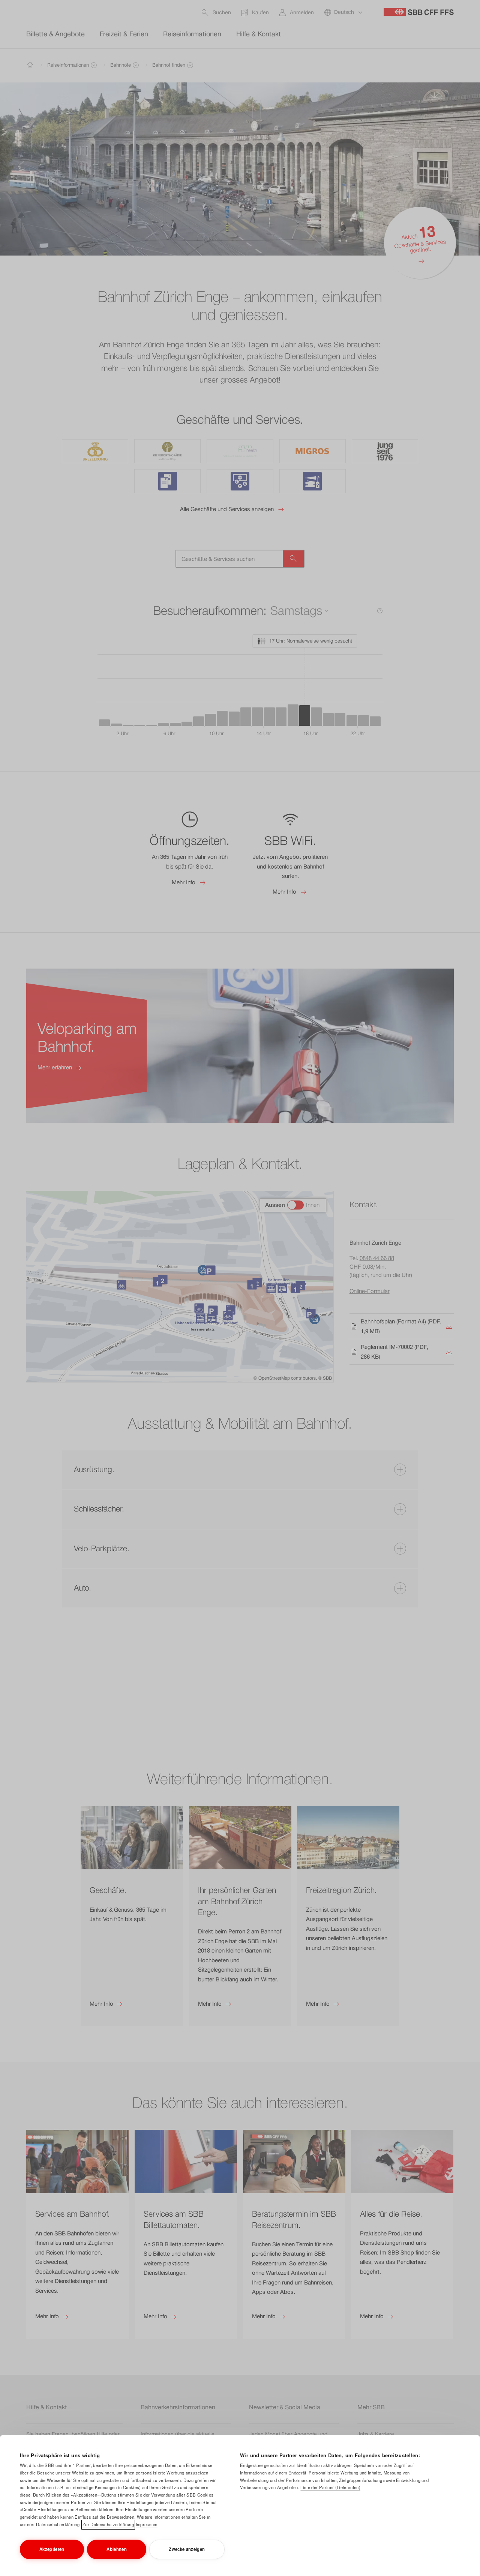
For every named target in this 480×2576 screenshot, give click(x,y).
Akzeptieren (52, 2549)
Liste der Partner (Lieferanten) (330, 2487)
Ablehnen (117, 2549)
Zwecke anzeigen (187, 2549)
